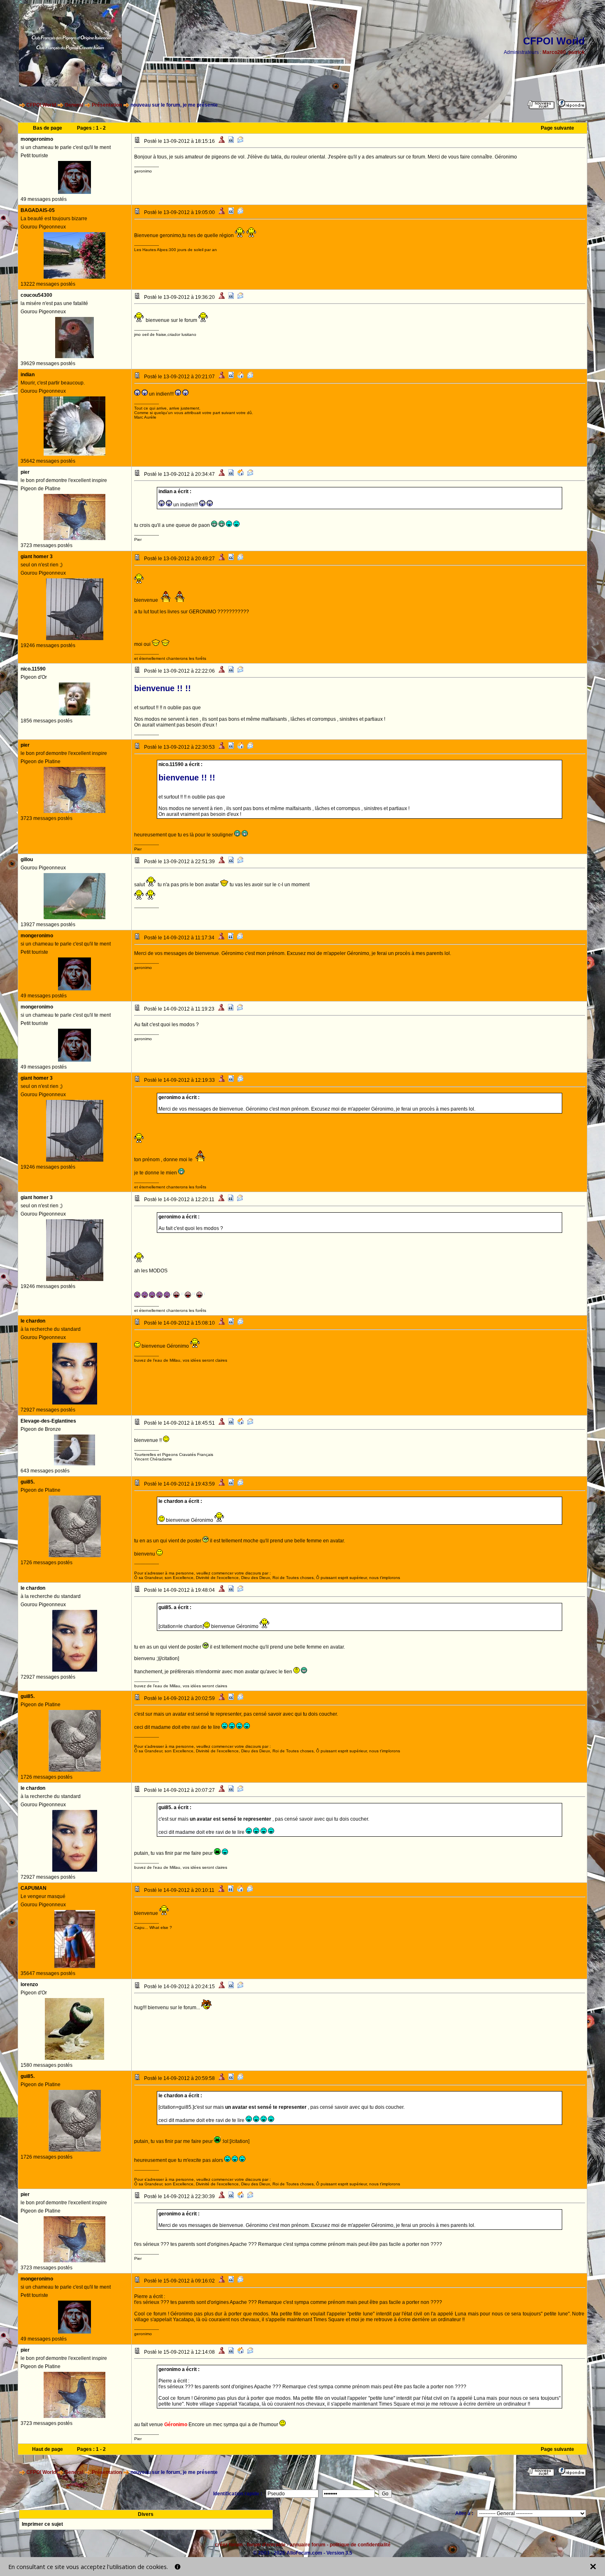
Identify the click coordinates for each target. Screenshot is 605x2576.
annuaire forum (308, 2545)
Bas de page (48, 128)
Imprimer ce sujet (42, 2524)
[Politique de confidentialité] (178, 2567)
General (74, 105)
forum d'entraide (266, 2545)
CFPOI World (41, 105)
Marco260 (554, 52)
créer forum (229, 2545)
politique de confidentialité (360, 2545)
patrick (577, 52)
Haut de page (48, 2449)
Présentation (107, 105)
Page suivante (557, 128)
